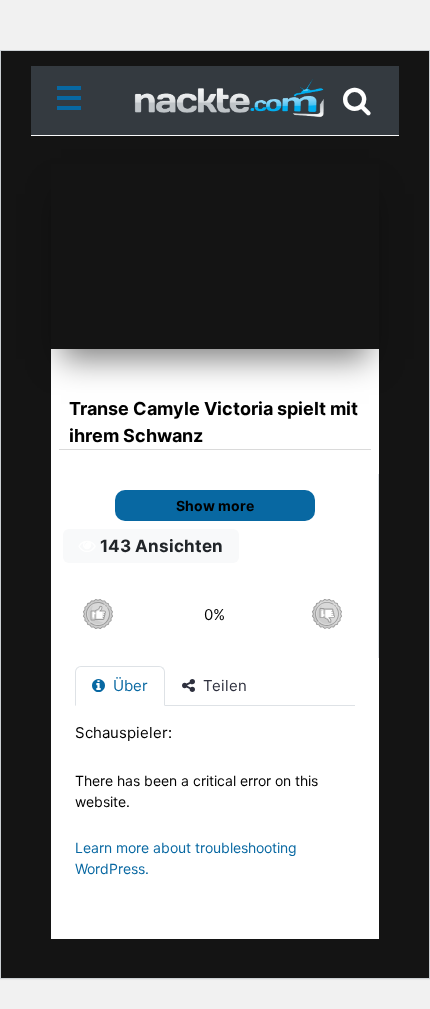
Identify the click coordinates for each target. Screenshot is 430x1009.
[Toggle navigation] (73, 101)
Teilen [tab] (223, 685)
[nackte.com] (215, 101)
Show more (215, 505)
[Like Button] (97, 614)
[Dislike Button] (326, 614)
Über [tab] (128, 685)
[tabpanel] (215, 810)
